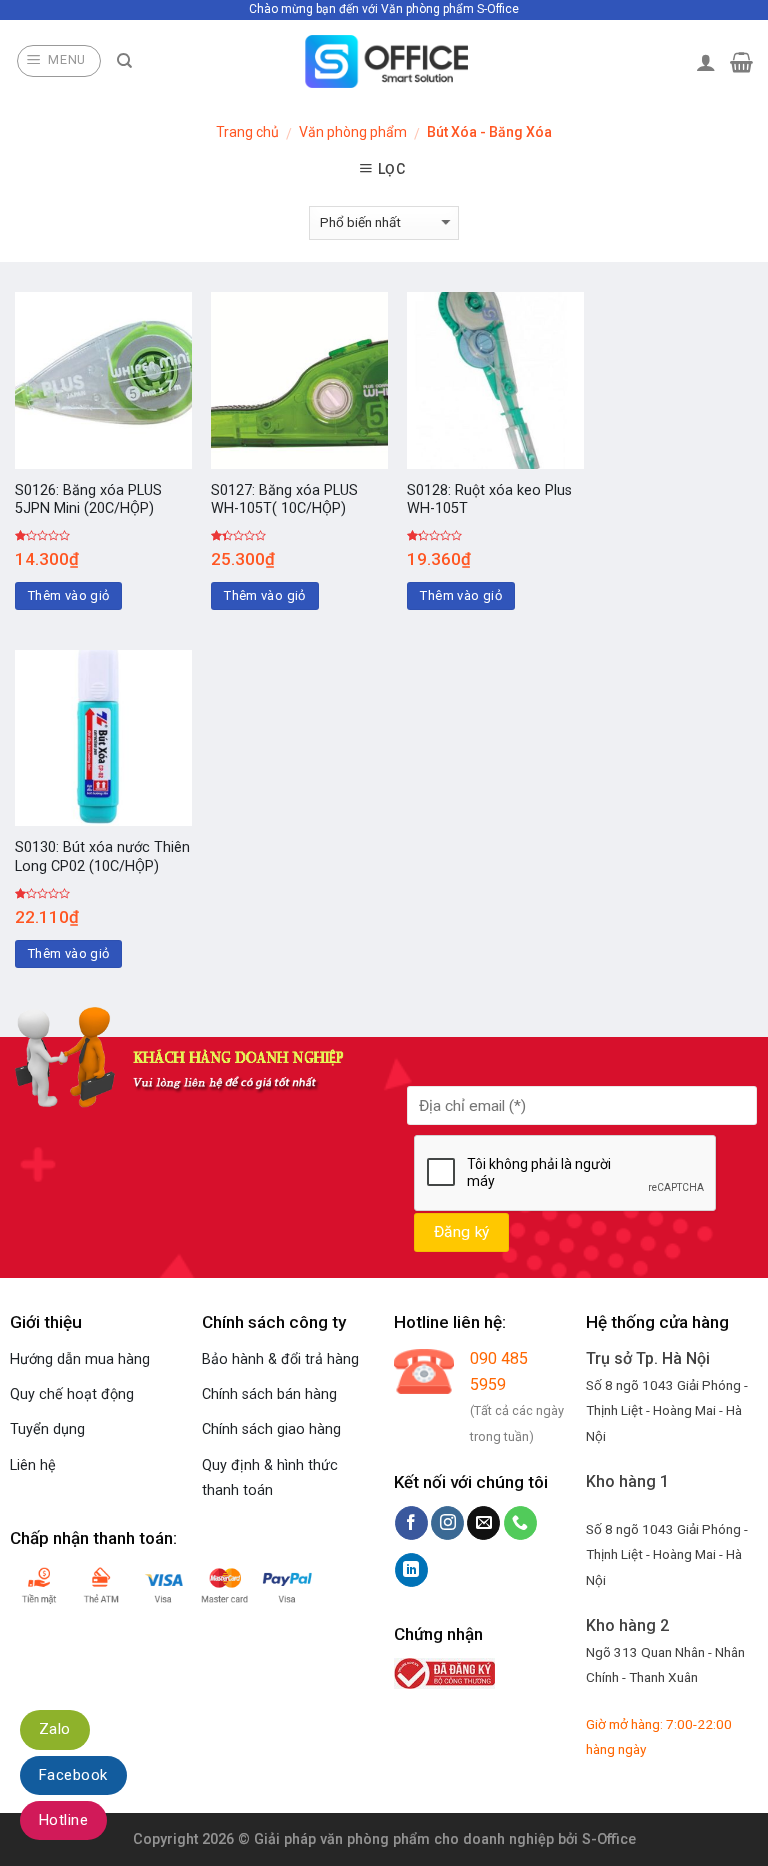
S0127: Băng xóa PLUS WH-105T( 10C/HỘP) (284, 500)
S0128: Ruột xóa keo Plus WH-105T (489, 500)
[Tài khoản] (706, 62)
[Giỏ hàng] (741, 62)
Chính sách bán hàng (269, 1394)
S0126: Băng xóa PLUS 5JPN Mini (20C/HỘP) (88, 500)
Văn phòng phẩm (353, 132)
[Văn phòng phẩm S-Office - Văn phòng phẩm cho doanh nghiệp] (384, 61)
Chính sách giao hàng (271, 1429)
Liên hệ (33, 1465)
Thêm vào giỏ (69, 595)
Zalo (55, 1729)
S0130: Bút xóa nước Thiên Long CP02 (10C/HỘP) (102, 857)
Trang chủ (247, 132)
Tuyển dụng (47, 1429)
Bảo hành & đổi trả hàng (280, 1359)
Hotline (63, 1820)
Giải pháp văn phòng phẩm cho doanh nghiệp (404, 1839)
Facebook (73, 1775)
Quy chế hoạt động (72, 1394)
